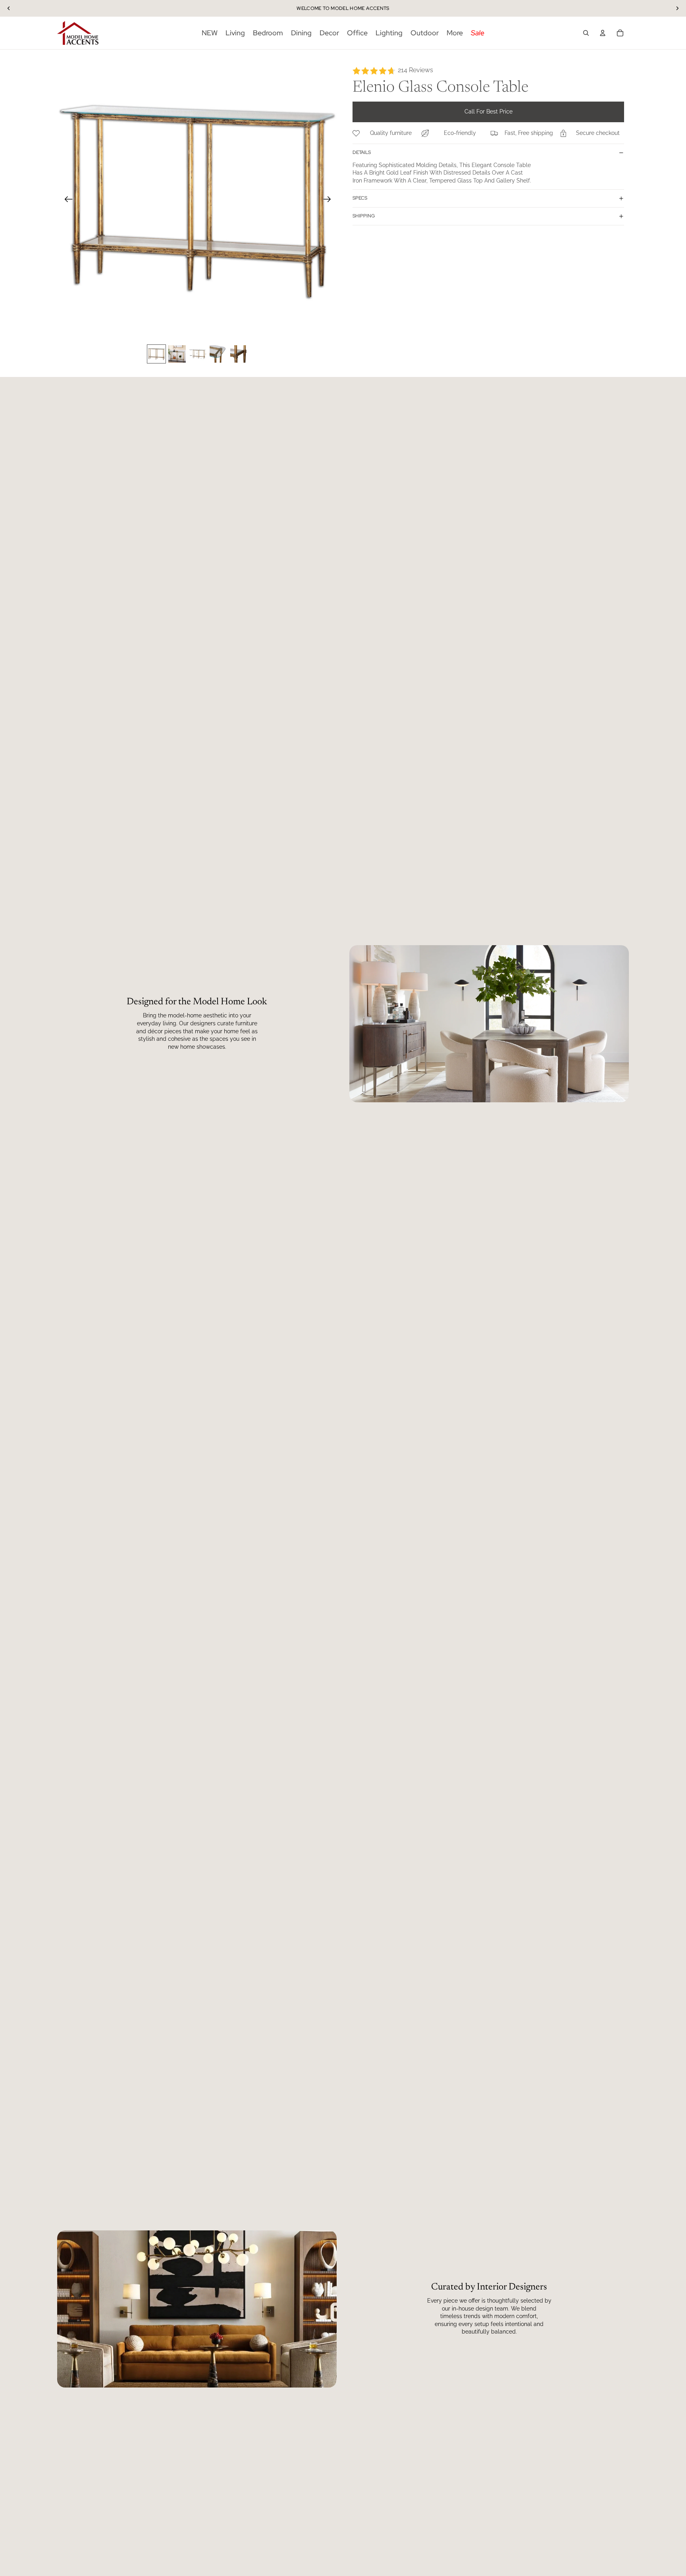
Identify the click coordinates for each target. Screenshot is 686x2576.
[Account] (603, 33)
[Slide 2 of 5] (177, 354)
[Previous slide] (66, 200)
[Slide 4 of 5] (218, 354)
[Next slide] (329, 200)
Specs (360, 198)
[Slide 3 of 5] (198, 354)
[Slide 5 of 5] (239, 354)
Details (362, 152)
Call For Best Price (488, 112)
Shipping (364, 216)
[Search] (586, 33)
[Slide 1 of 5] (156, 354)
